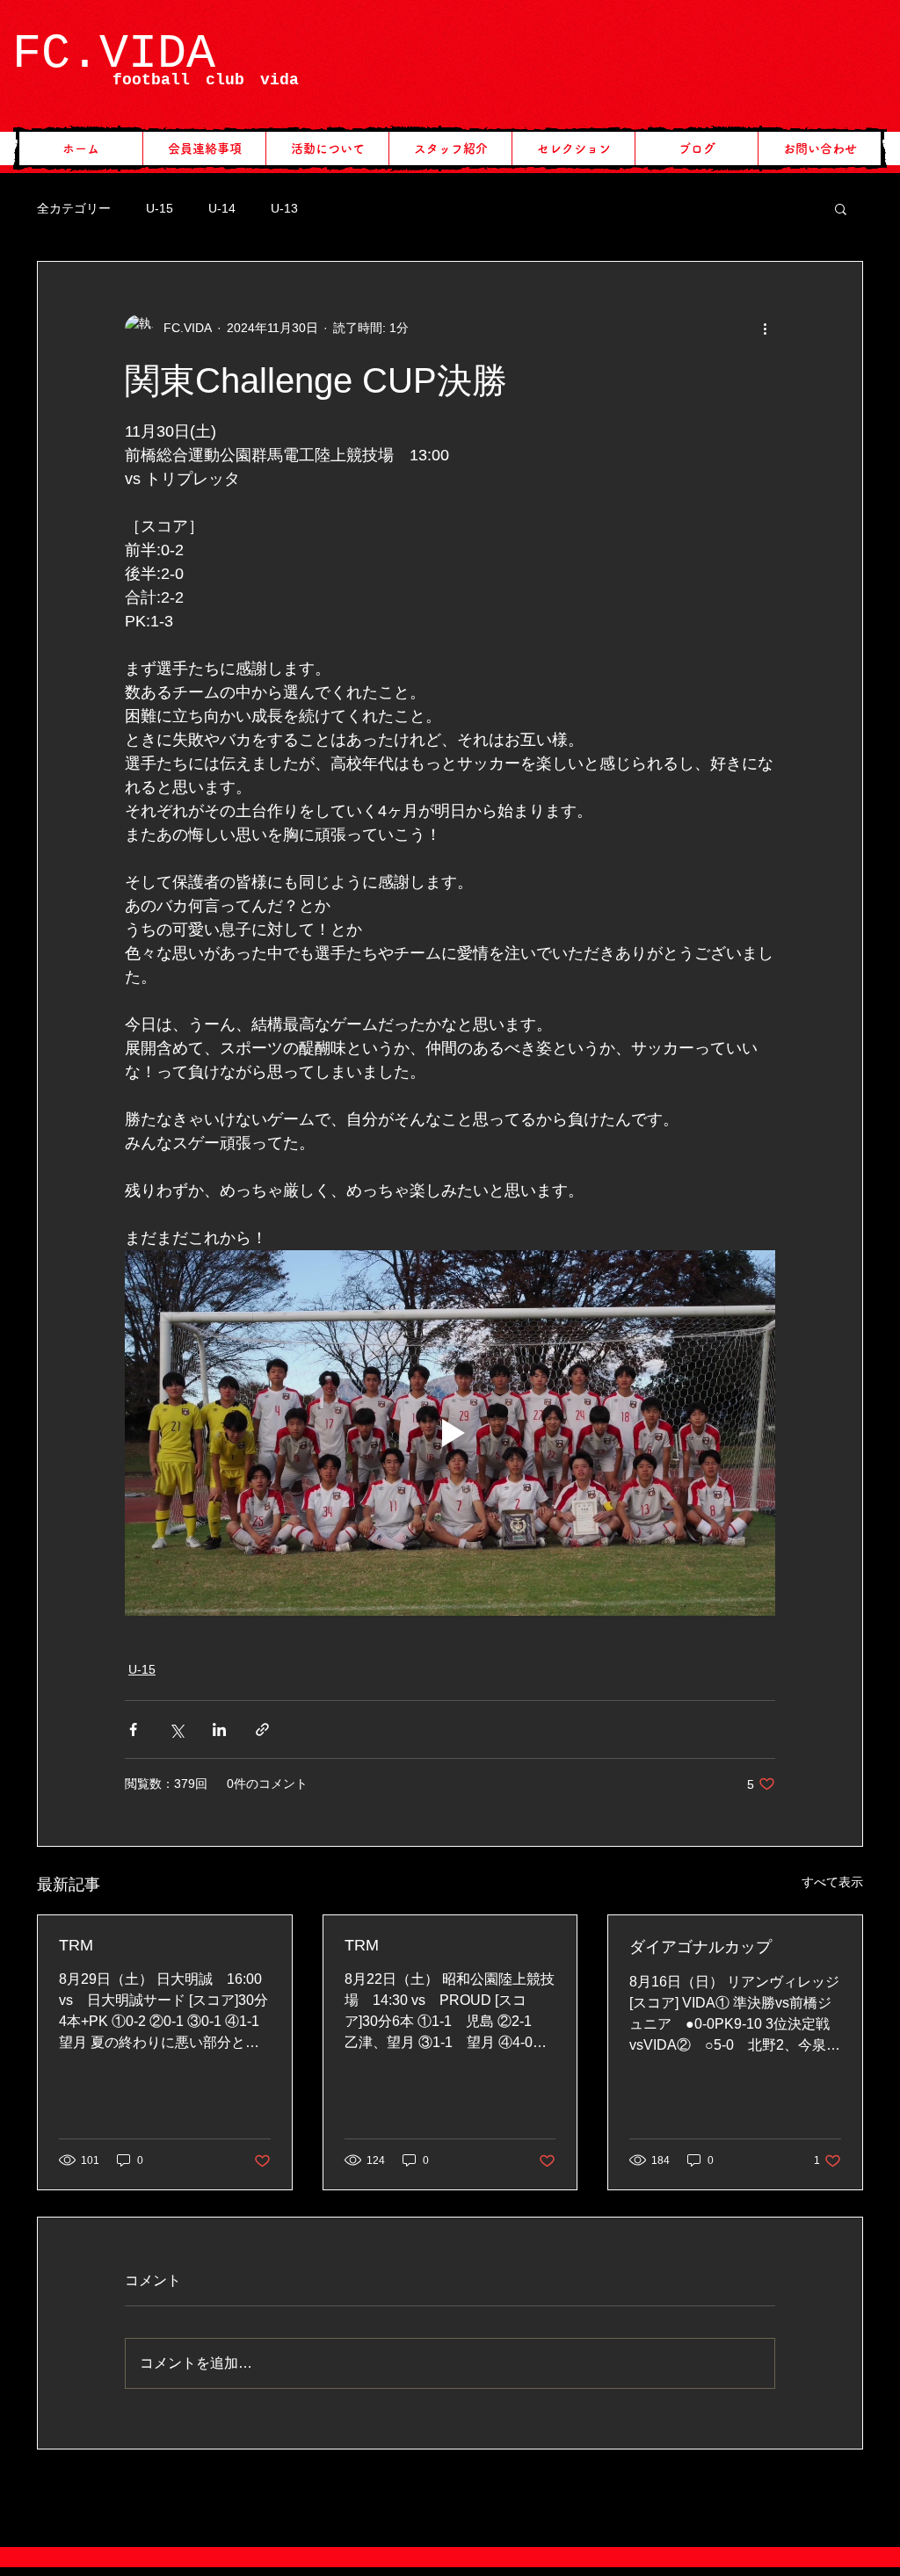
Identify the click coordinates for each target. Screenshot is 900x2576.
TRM (76, 1945)
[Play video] (450, 1433)
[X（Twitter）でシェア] (176, 1729)
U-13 (284, 208)
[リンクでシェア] (262, 1729)
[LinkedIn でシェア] (219, 1729)
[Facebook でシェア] (133, 1729)
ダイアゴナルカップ (700, 1947)
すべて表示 (832, 1882)
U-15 (160, 208)
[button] (841, 208)
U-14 (222, 208)
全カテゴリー (74, 208)
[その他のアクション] (765, 329)
